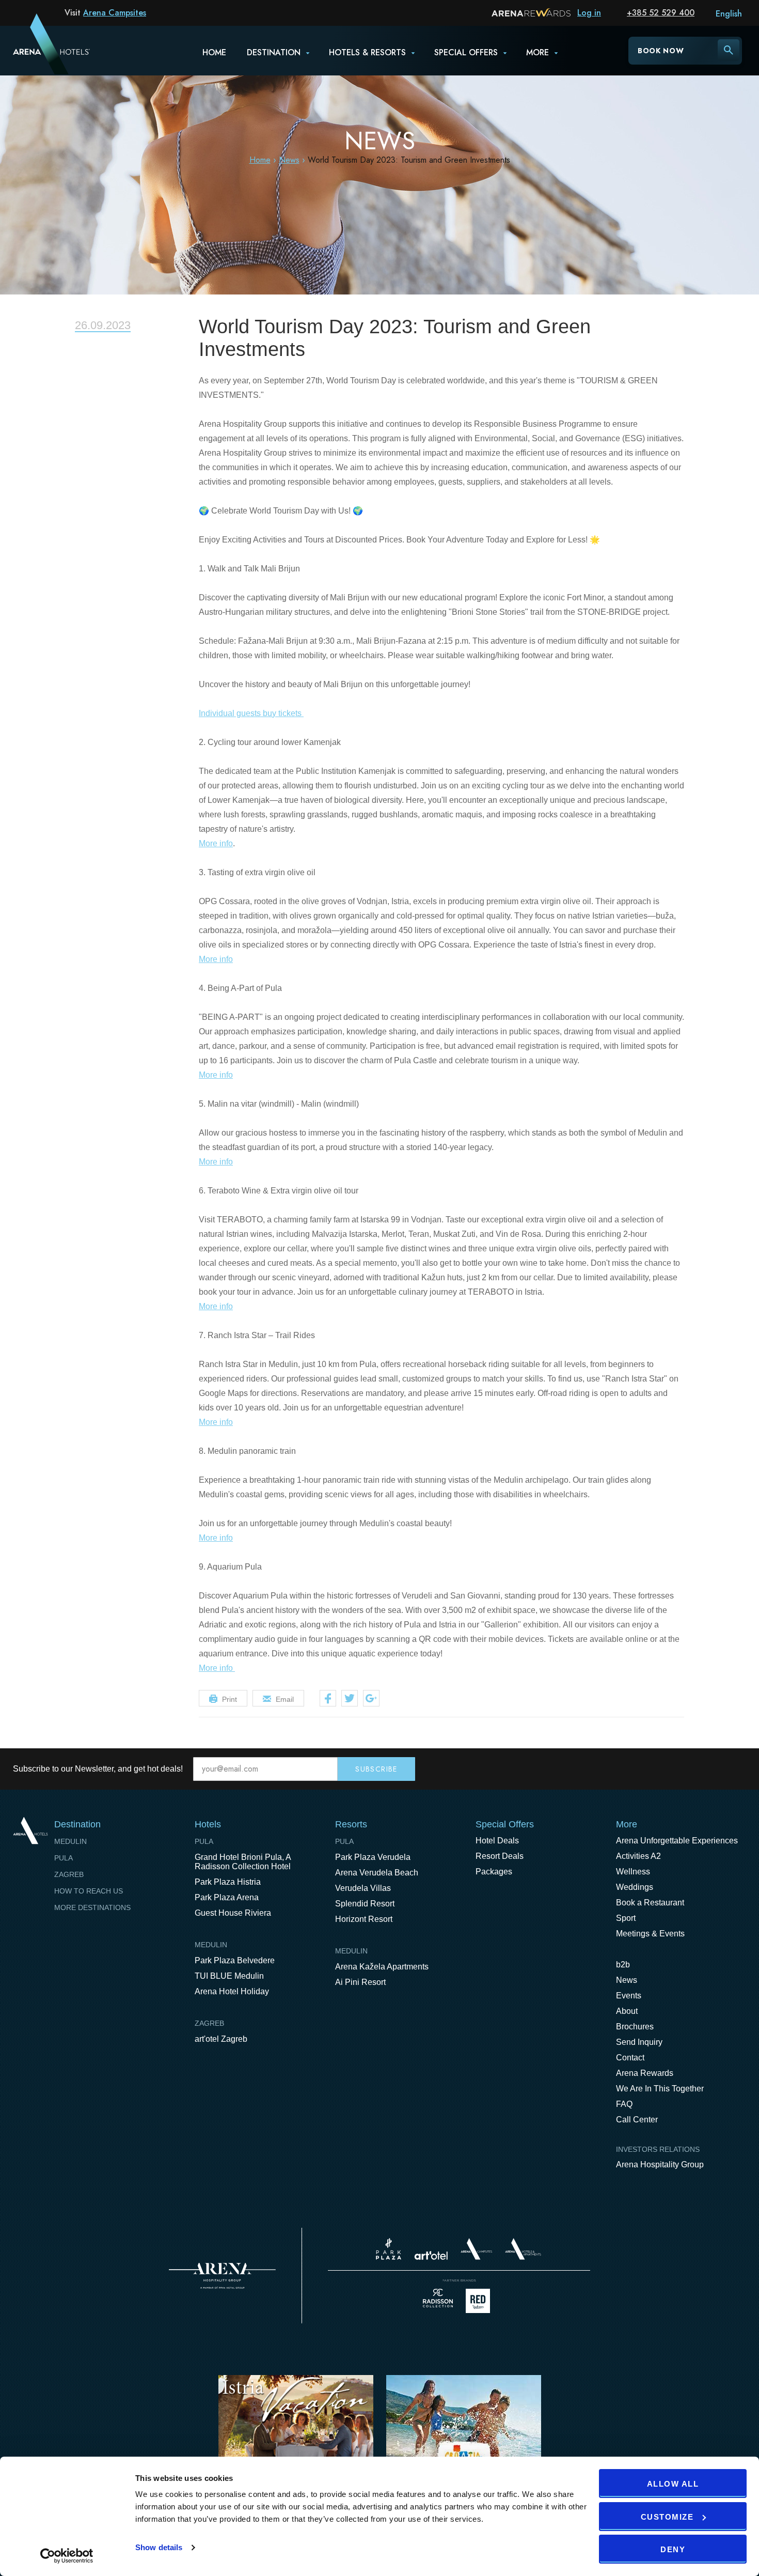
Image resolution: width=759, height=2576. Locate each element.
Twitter (350, 1698)
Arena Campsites (115, 13)
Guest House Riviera (233, 1913)
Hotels (208, 1824)
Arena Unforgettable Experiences (677, 1841)
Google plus (371, 1698)
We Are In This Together (660, 2089)
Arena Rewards (645, 2073)
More (537, 52)
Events (629, 1996)
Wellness (633, 1872)
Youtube (716, 1769)
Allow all (673, 2484)
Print (230, 1699)
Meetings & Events (650, 1934)
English (729, 14)
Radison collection (438, 2301)
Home (214, 52)
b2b (623, 1965)
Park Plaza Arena (227, 1897)
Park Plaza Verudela (373, 1857)
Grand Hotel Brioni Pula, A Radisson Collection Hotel (243, 1862)
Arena (222, 2276)
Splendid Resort (365, 1904)
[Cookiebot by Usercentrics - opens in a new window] (67, 2556)
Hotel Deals (497, 1841)
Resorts (351, 1824)
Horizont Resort (364, 1919)
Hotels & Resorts (367, 52)
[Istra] (296, 2441)
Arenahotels (524, 2249)
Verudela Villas (363, 1888)
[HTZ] (464, 2441)
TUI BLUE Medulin (229, 1976)
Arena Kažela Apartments (382, 1967)
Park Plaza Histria (228, 1882)
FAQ (624, 2104)
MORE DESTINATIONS (92, 1907)
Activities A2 (638, 1856)
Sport (626, 1918)
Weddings (635, 1887)
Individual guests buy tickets (251, 713)
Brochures (635, 2027)
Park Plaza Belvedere (235, 1960)
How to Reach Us (89, 1891)
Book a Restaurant (650, 1903)
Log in (589, 13)
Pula (64, 1858)
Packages (494, 1872)
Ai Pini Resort (360, 1982)
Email (285, 1699)
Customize (667, 2517)
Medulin (70, 1841)
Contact (630, 2058)
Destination (274, 52)
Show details (159, 2547)
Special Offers (505, 1824)
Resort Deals (500, 1856)
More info (216, 843)
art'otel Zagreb (221, 2039)
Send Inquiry (639, 2042)
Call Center (637, 2120)
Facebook (328, 1698)
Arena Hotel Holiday (232, 1991)
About (627, 2011)
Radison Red (481, 2301)
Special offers (466, 52)
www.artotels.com (431, 2255)
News (289, 160)
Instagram (738, 1769)
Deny (673, 2549)
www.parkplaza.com (389, 2249)
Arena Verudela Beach (377, 1873)
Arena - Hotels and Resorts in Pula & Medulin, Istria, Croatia (38, 50)
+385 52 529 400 (661, 13)
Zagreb (69, 1874)
